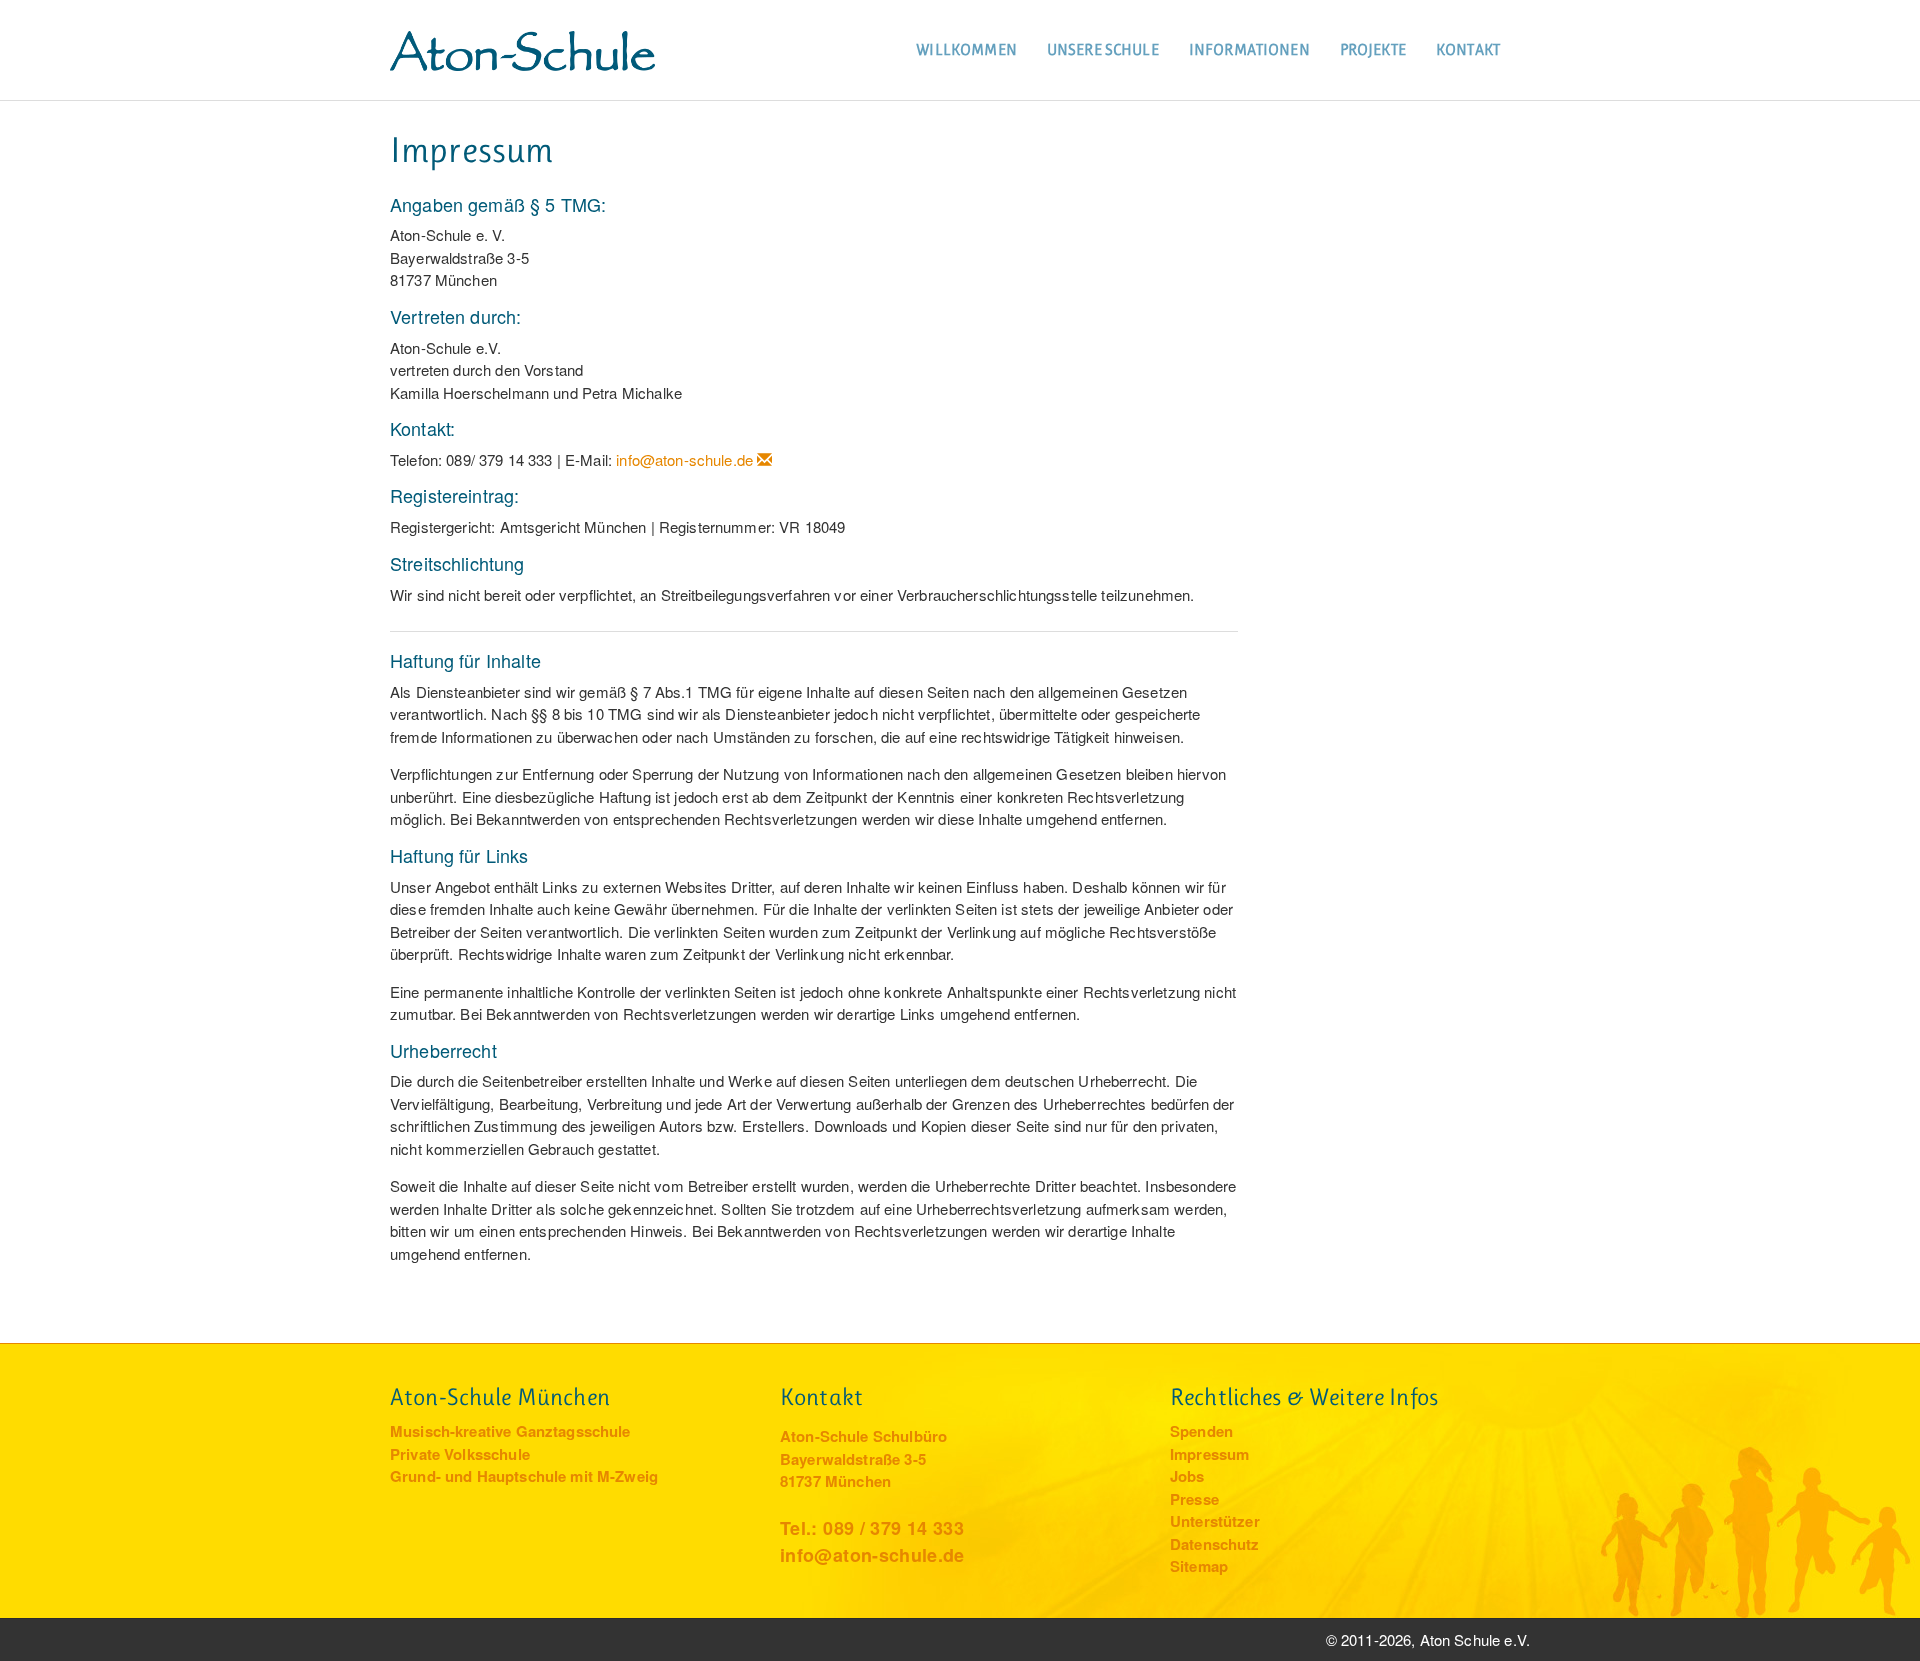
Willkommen (966, 49)
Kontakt (1468, 49)
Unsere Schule (1103, 49)
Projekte (1373, 49)
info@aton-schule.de (684, 459)
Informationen (1249, 49)
